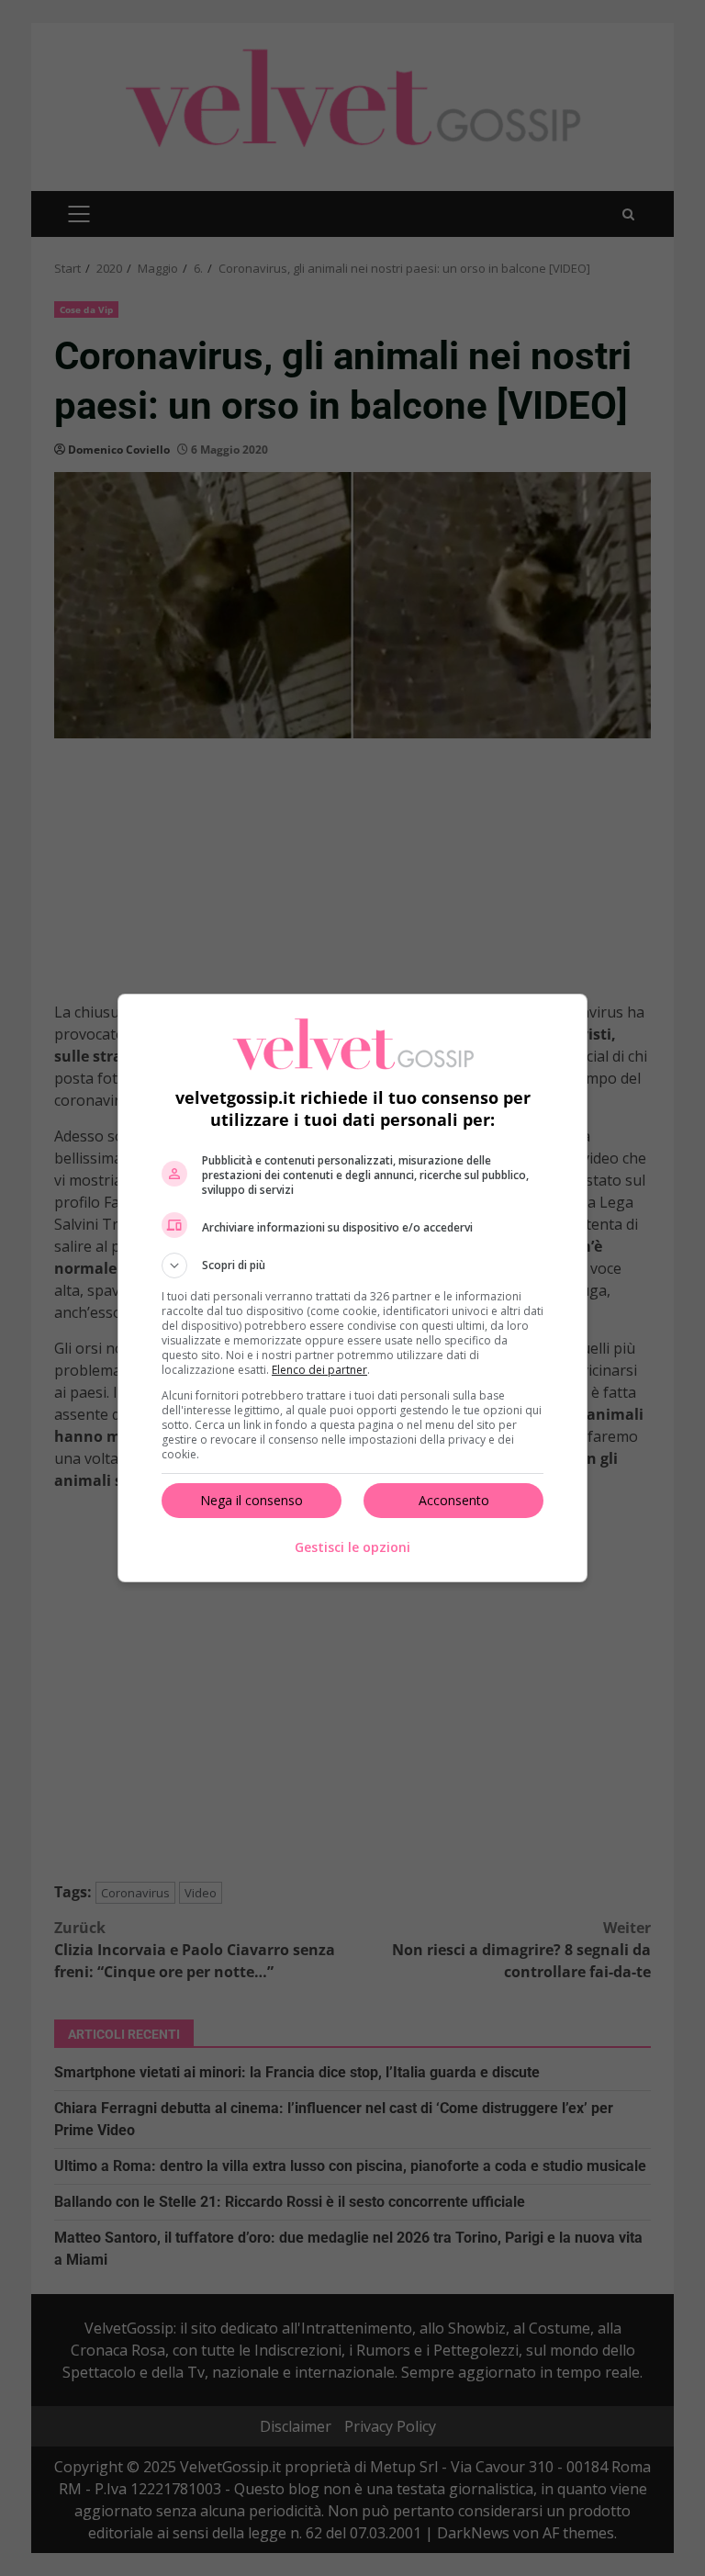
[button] (352, 1266)
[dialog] (352, 1288)
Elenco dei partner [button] (319, 1370)
